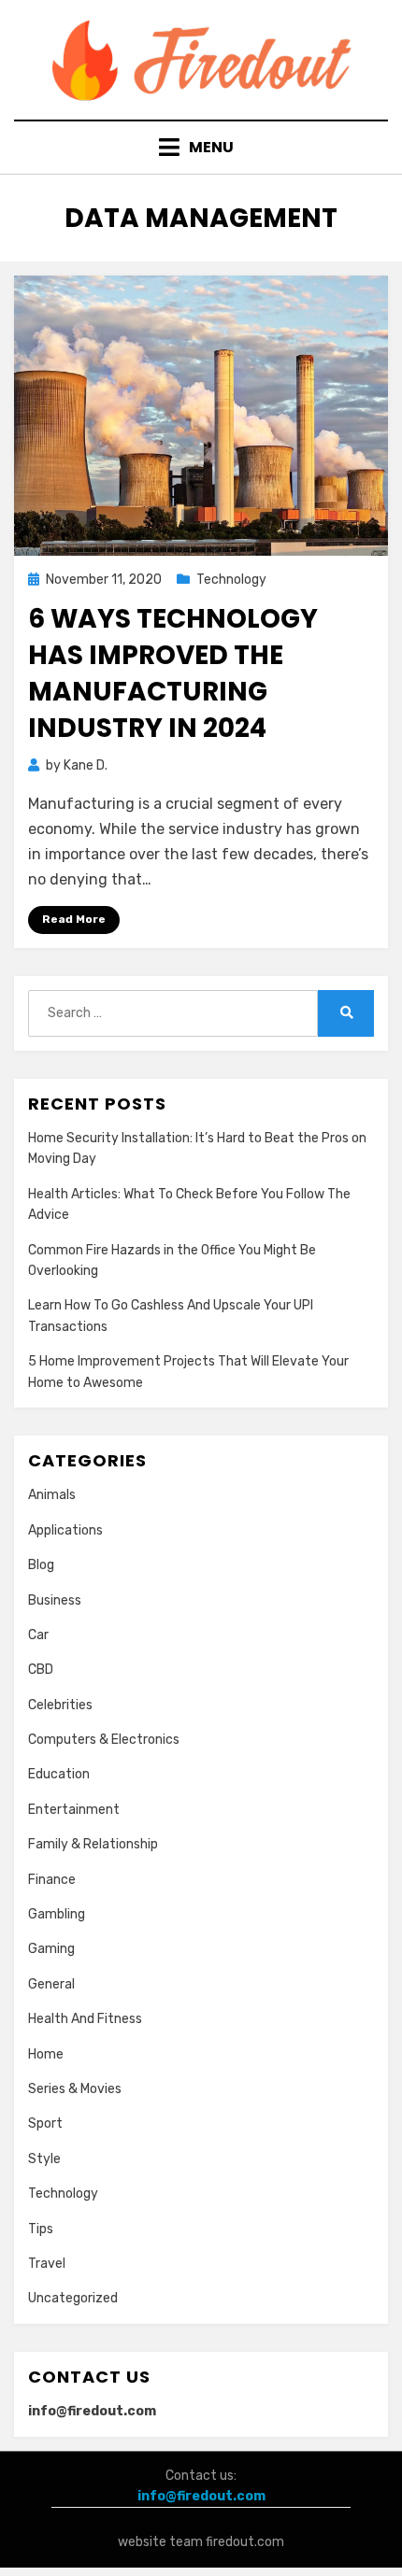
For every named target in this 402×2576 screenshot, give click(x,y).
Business (55, 1600)
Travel (47, 2264)
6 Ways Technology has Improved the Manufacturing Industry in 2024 (173, 674)
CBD (41, 1670)
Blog (41, 1565)
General (51, 1984)
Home (46, 2054)
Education (59, 1774)
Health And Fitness (85, 2019)
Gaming (51, 1949)
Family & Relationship (93, 1844)
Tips (41, 2229)
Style (44, 2159)
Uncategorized (73, 2298)
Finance (52, 1880)
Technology (231, 580)
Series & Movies (75, 2089)
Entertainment (74, 1810)
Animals (52, 1495)
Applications (65, 1530)
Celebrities (60, 1705)
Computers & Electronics (104, 1740)
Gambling (57, 1914)
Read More (74, 919)
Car (38, 1635)
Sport (45, 2123)
